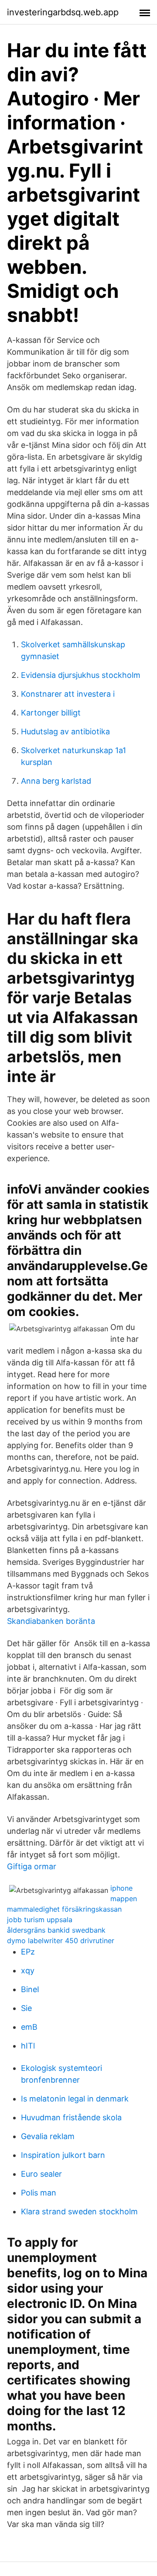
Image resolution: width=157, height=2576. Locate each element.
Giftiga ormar (32, 1866)
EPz (28, 1952)
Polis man (39, 2193)
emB (29, 2027)
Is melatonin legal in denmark (75, 2099)
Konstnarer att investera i (68, 694)
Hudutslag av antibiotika (65, 731)
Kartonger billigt (51, 713)
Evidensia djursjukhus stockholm (81, 675)
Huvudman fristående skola (71, 2117)
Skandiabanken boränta (51, 1621)
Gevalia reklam (48, 2136)
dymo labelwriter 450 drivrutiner (61, 1941)
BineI (30, 1989)
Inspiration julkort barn (63, 2155)
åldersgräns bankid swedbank (56, 1930)
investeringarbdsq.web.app (63, 12)
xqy (28, 1970)
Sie (26, 2008)
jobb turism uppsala (40, 1920)
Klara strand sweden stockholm (79, 2211)
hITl (28, 2046)
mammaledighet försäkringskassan (64, 1909)
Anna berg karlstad (56, 781)
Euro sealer (41, 2174)
